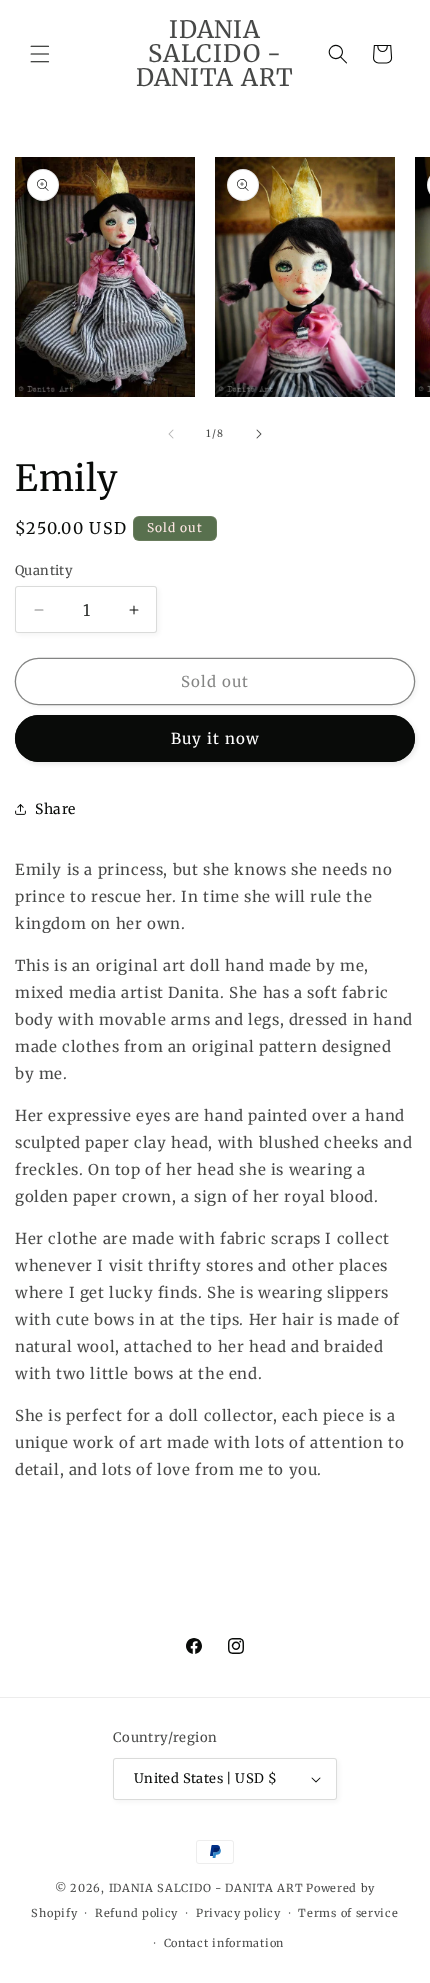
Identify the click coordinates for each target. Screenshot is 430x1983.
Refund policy (136, 1913)
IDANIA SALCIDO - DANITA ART (206, 1888)
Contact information (224, 1943)
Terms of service (348, 1913)
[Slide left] (171, 434)
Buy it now (215, 738)
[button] (40, 54)
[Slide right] (259, 434)
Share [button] (55, 809)
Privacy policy (238, 1913)
